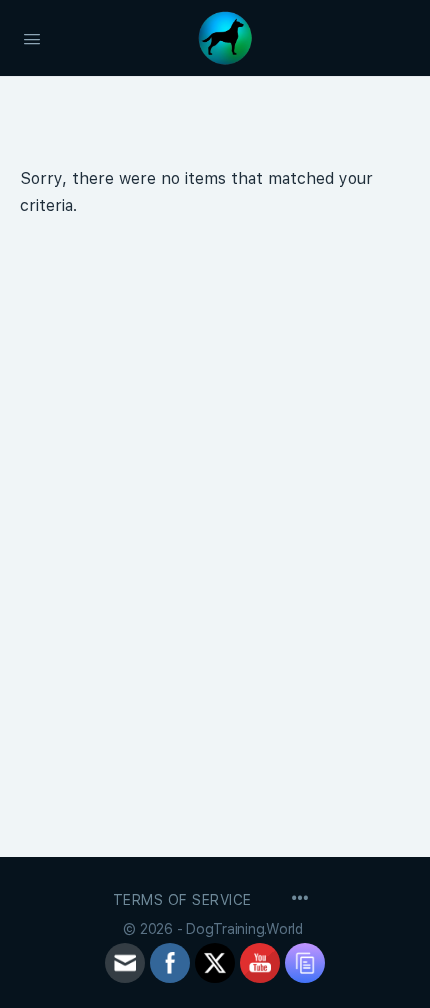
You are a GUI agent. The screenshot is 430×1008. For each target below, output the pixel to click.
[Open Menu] (32, 37)
